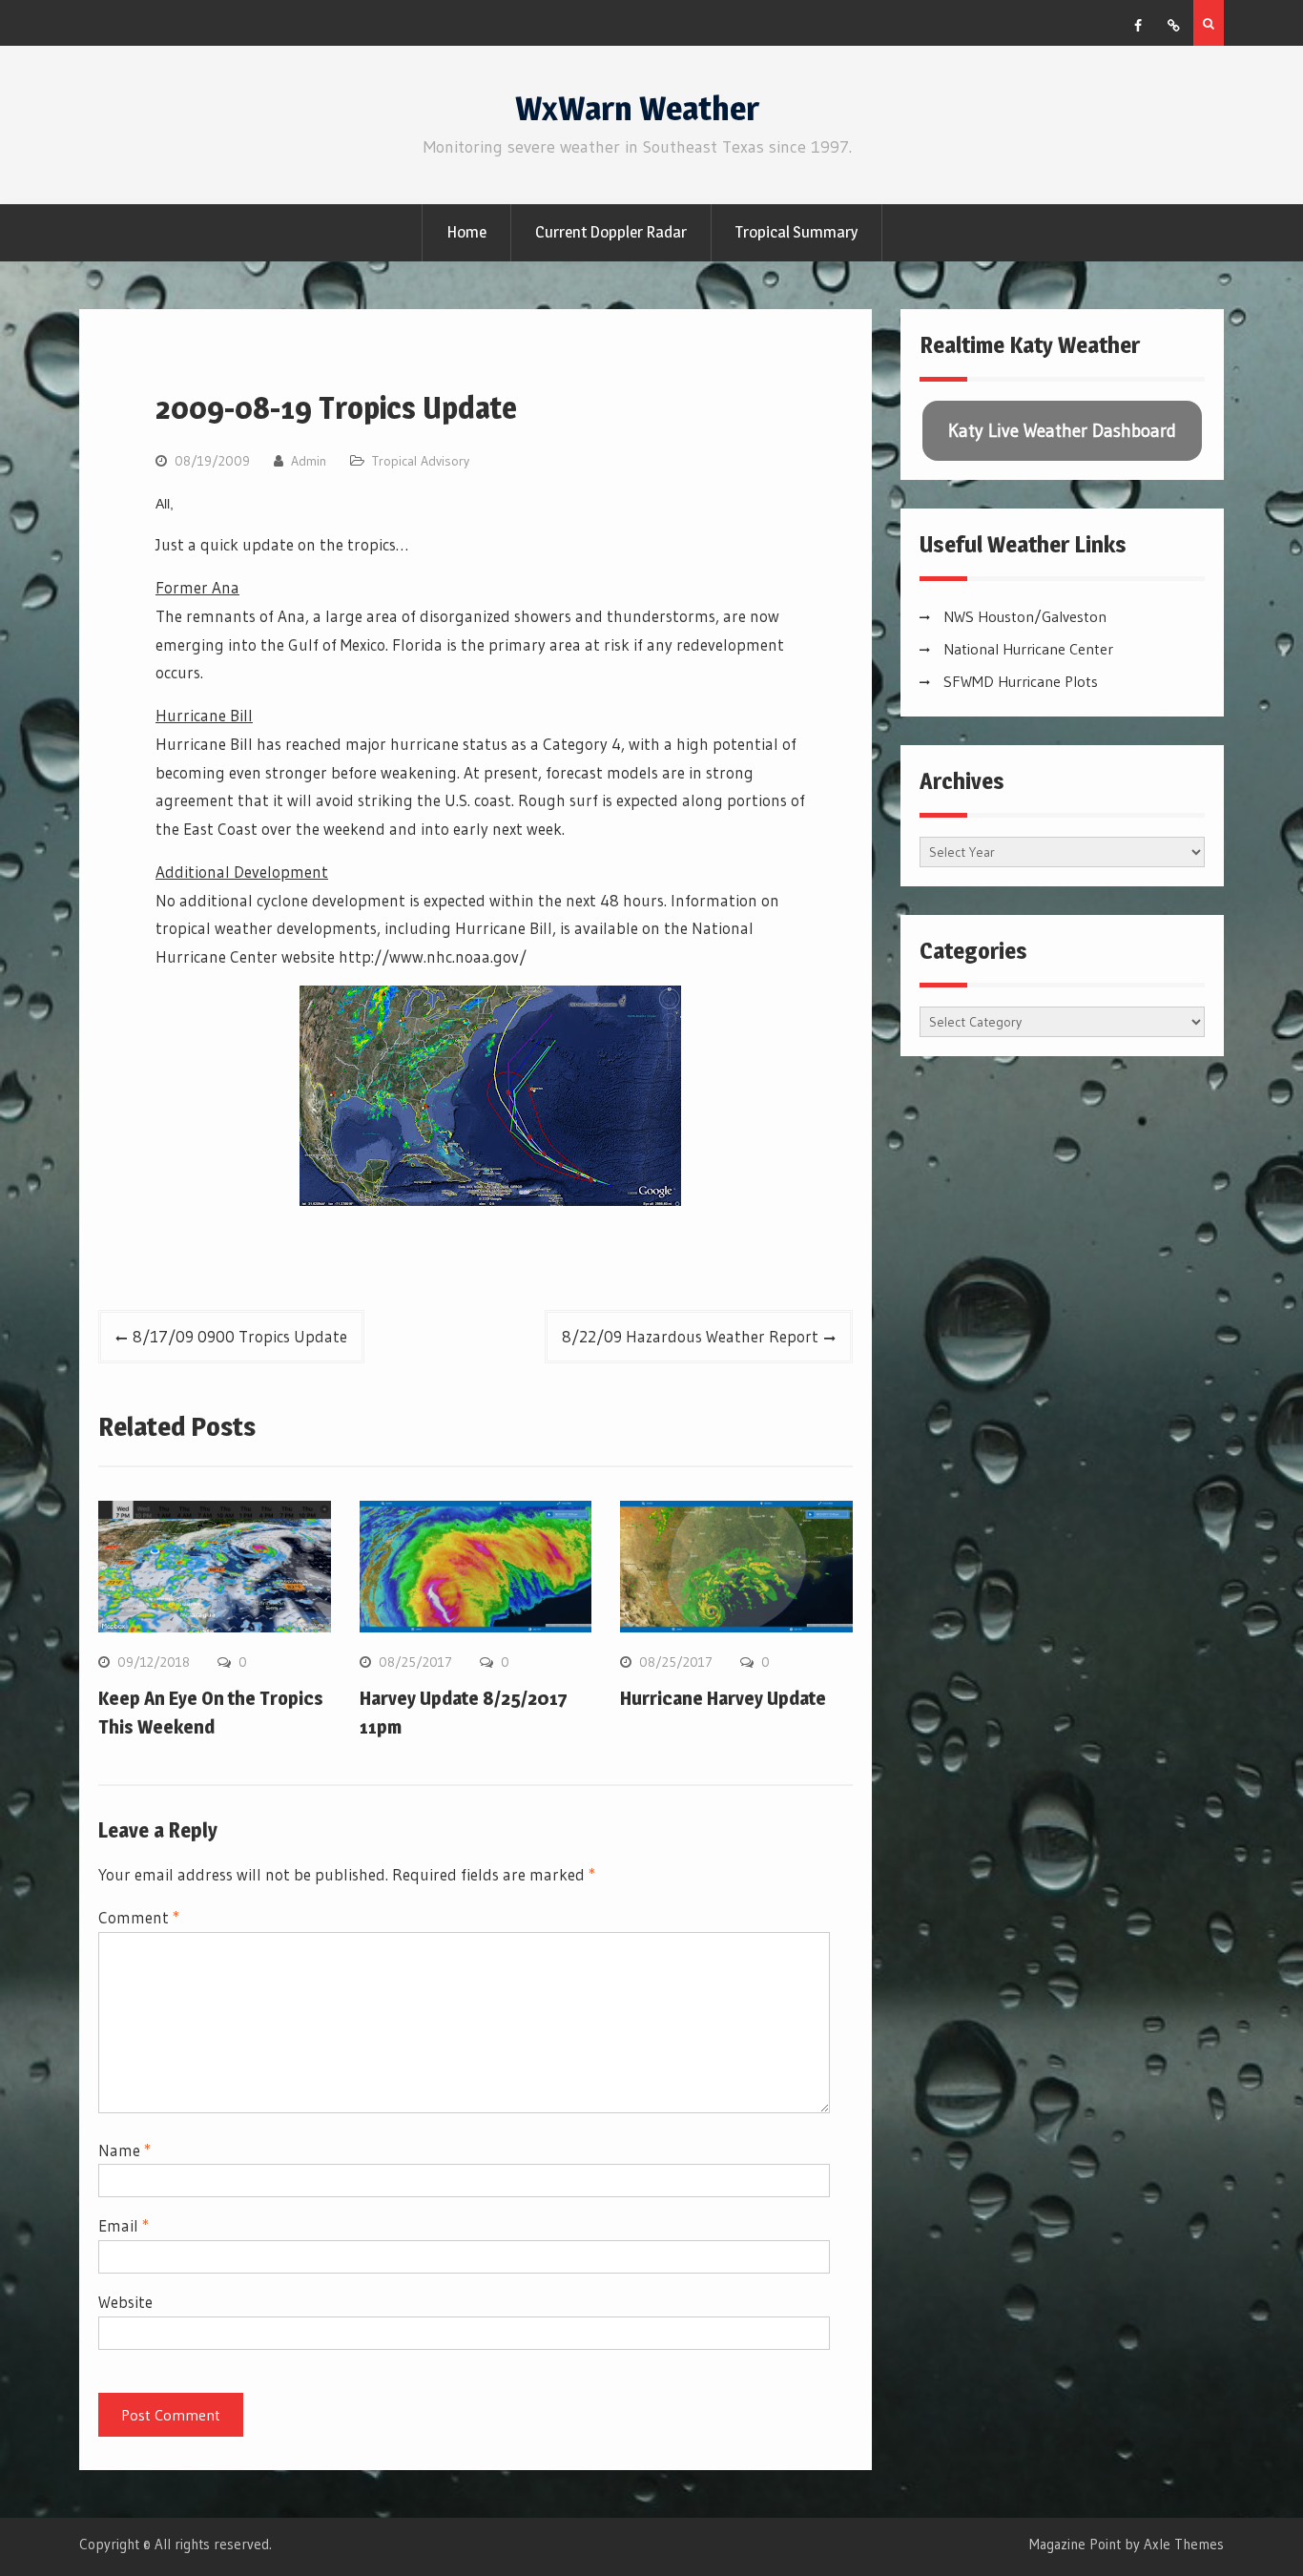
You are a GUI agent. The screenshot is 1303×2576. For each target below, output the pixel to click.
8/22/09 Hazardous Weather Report (690, 1336)
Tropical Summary (796, 232)
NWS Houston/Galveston (1025, 616)
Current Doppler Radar (611, 232)
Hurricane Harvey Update (723, 1698)
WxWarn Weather (637, 108)
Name (124, 2150)
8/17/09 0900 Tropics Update (240, 1336)
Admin (309, 461)
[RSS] (1173, 26)
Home (466, 232)
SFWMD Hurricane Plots (1021, 681)
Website (125, 2302)
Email (124, 2225)
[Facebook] (1138, 26)
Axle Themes (1184, 2544)
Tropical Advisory (421, 461)
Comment (139, 1917)
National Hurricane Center (1028, 649)
